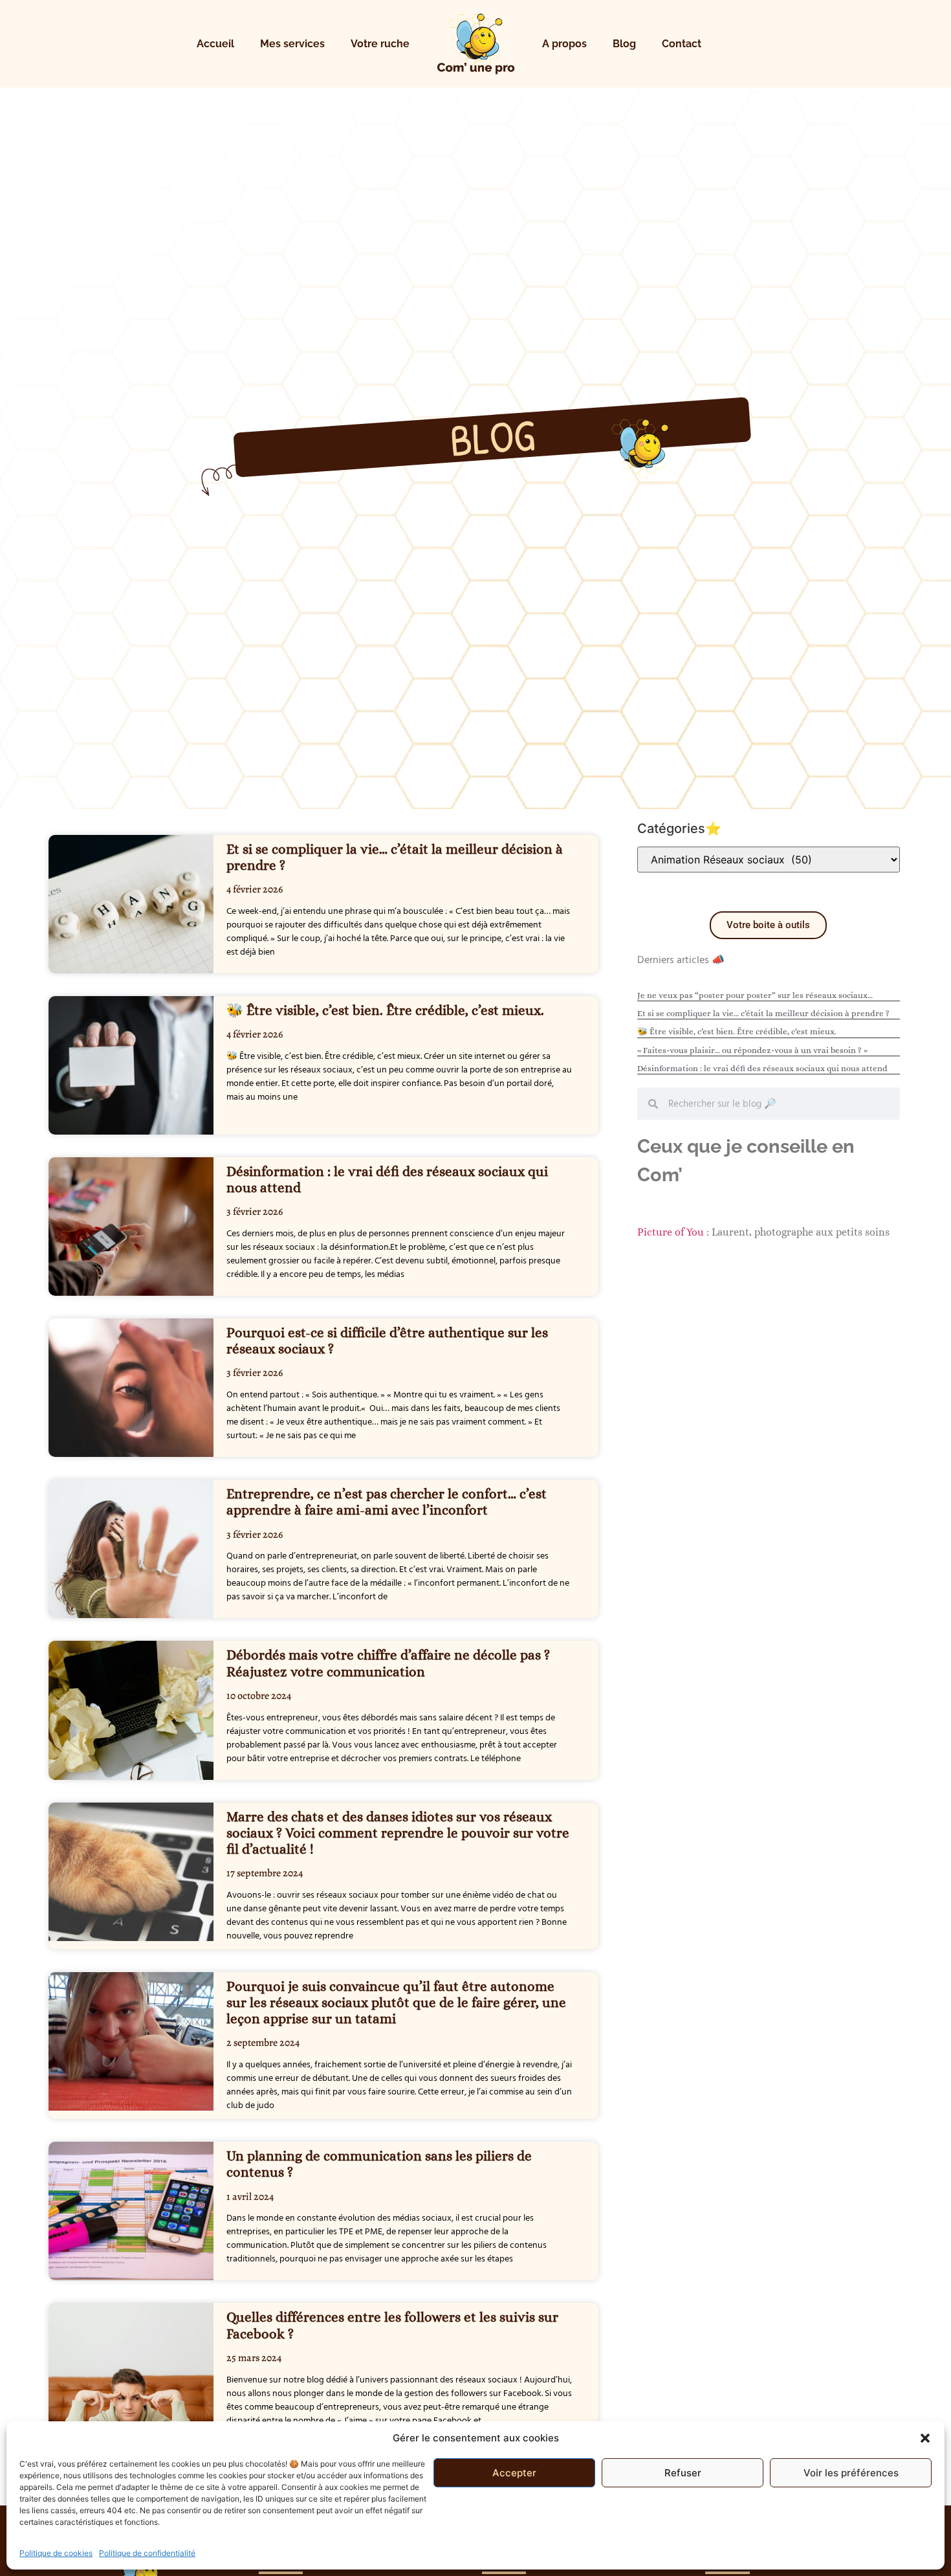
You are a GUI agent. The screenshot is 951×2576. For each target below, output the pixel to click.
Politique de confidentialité (147, 2553)
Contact (682, 44)
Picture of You (671, 1232)
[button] (925, 2438)
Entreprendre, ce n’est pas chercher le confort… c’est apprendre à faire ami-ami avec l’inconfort (387, 1502)
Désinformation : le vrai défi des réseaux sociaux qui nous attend (762, 1068)
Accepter (514, 2473)
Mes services (292, 44)
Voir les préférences (851, 2473)
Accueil (215, 44)
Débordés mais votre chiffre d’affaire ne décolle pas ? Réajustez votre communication (388, 1663)
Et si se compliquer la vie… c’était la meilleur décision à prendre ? (763, 1013)
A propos (564, 44)
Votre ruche (380, 44)
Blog (624, 44)
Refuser (683, 2473)
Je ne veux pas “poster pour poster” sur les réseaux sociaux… (755, 995)
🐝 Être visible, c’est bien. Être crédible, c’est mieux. (385, 1010)
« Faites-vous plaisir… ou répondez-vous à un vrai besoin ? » (752, 1050)
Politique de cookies (56, 2553)
